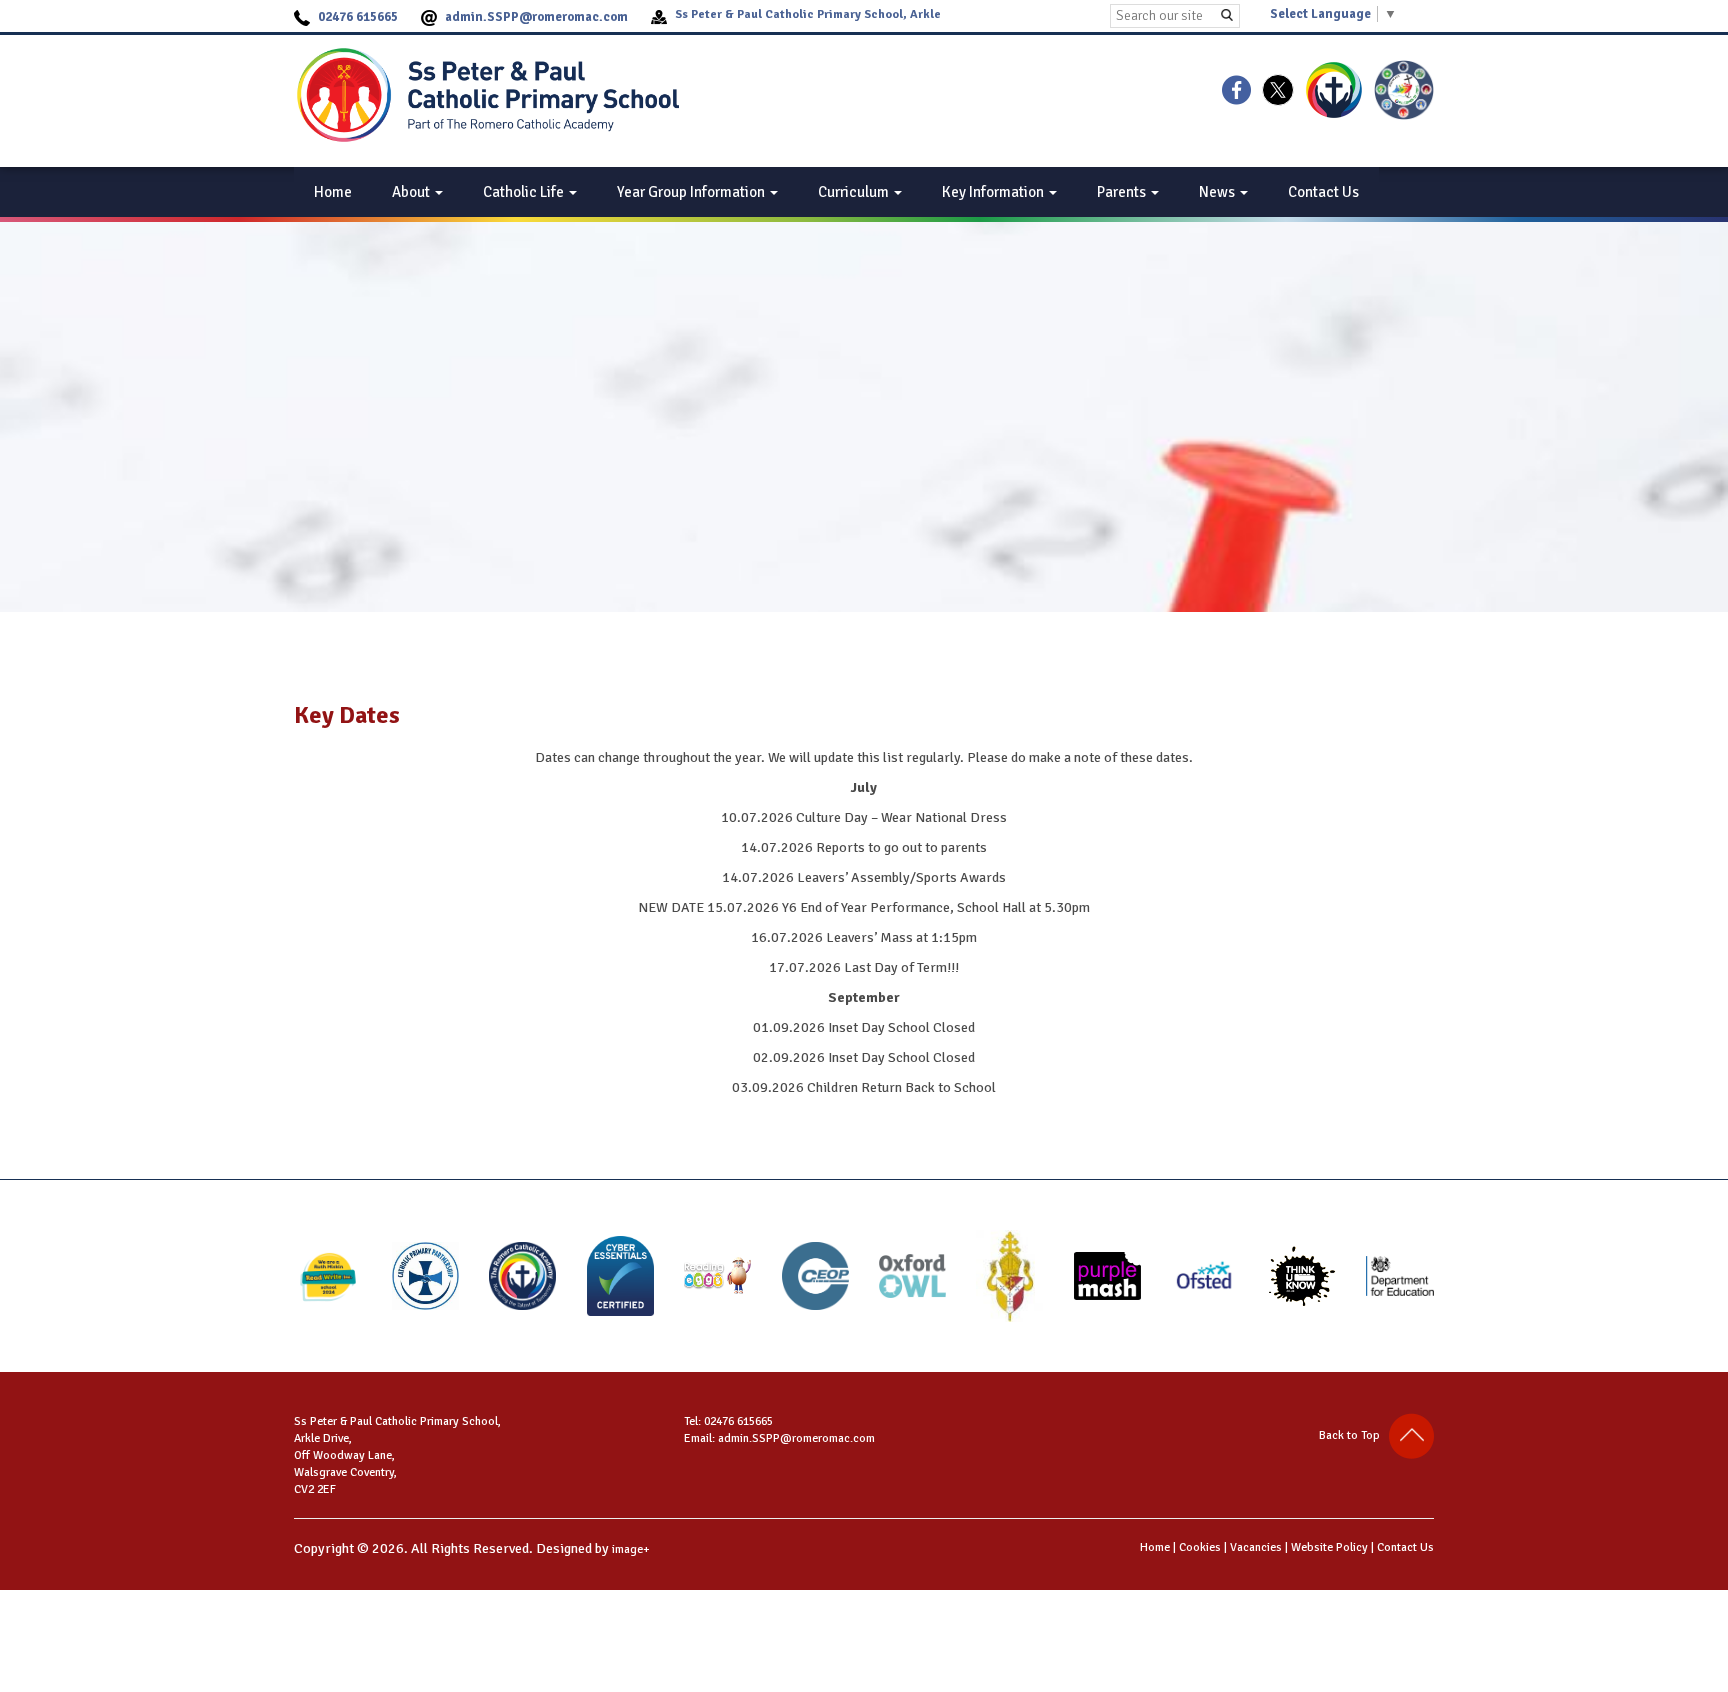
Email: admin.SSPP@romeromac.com (779, 1438)
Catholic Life (525, 192)
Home (333, 192)
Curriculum (855, 192)
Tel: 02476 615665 (728, 1421)
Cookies (1200, 1547)
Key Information (994, 192)
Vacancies (1256, 1547)
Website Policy (1329, 1547)
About (412, 192)
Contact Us (1323, 192)
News (1218, 192)
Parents (1123, 192)
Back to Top (1354, 1435)
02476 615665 (358, 17)
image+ (631, 1549)
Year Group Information (692, 192)
